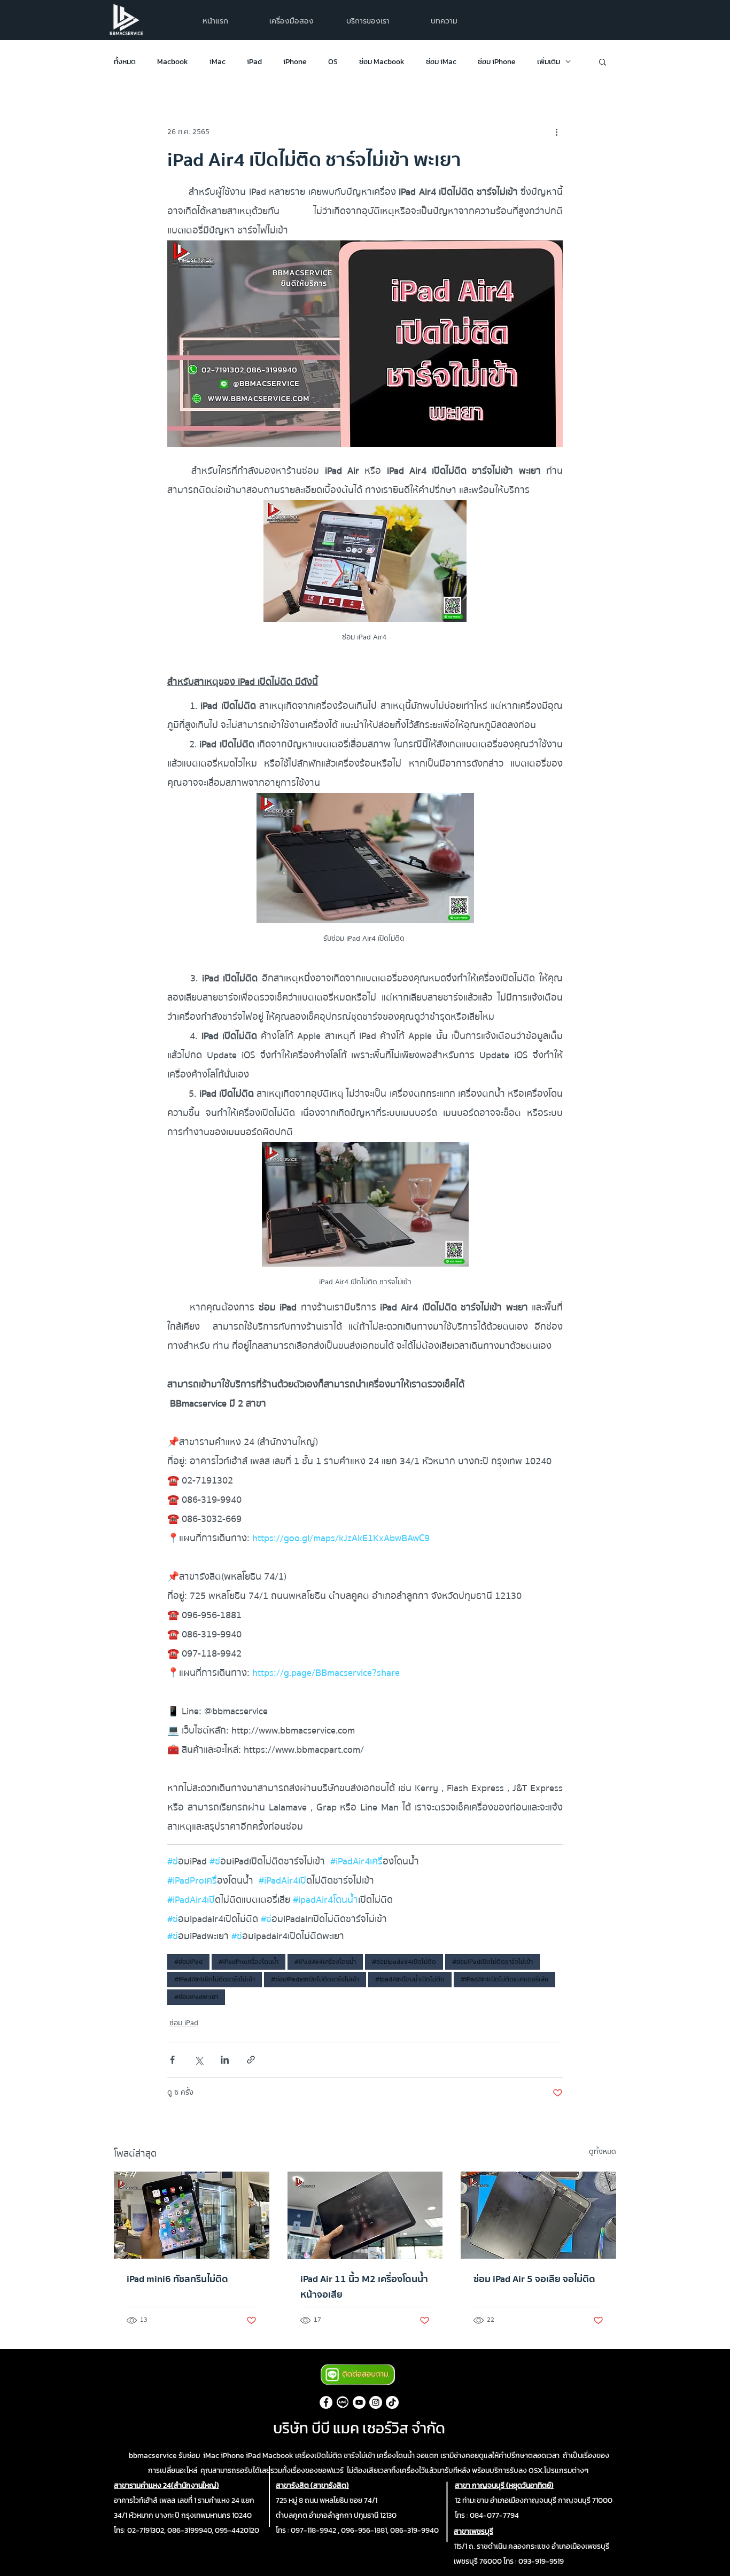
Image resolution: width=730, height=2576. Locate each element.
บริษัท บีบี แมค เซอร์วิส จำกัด (359, 2428)
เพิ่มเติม (549, 62)
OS (333, 62)
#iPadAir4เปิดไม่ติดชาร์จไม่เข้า (215, 1979)
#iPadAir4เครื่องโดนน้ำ (325, 1962)
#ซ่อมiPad (188, 1962)
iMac (218, 62)
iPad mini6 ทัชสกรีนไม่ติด (177, 2279)
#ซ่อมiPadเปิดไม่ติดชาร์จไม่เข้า (492, 1962)
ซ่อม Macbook (382, 62)
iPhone (295, 62)
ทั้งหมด (125, 62)
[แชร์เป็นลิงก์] (251, 2060)
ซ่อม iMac (441, 62)
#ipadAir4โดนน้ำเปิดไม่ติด (410, 1979)
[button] (368, 21)
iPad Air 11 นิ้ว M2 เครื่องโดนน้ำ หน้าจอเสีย (364, 2287)
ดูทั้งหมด (603, 2152)
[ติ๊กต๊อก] (392, 2402)
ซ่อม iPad (184, 2023)
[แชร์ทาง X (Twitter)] (199, 2060)
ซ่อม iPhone (497, 62)
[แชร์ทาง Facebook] (172, 2060)
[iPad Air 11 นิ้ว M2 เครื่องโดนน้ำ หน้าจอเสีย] (365, 2215)
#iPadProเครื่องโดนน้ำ (248, 1962)
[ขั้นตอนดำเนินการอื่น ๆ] (556, 132)
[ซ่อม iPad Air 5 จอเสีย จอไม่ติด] (538, 2215)
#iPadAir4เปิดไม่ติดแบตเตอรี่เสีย (504, 1979)
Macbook (173, 62)
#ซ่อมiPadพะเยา (196, 1997)
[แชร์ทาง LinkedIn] (225, 2060)
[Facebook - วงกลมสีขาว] (326, 2402)
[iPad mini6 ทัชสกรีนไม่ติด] (192, 2215)
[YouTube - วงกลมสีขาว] (359, 2402)
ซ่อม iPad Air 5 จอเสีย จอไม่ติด (534, 2279)
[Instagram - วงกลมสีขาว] (376, 2402)
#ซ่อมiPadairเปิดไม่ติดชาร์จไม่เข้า (315, 1979)
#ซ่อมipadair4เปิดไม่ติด (404, 1962)
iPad (254, 62)
